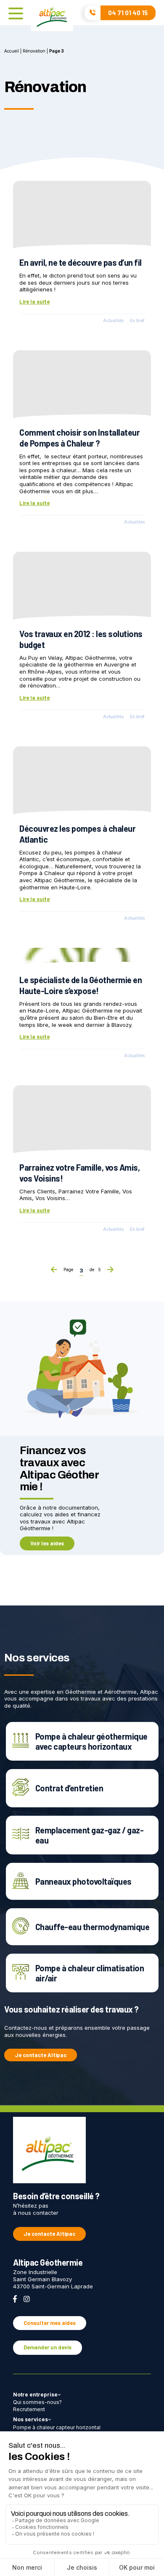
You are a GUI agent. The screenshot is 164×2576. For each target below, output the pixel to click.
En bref (137, 321)
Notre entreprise (35, 2395)
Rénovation (34, 51)
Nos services (30, 2419)
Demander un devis (48, 2347)
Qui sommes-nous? (37, 2402)
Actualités (113, 321)
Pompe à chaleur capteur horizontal (57, 2427)
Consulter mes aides (50, 2323)
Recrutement (29, 2409)
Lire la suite (34, 302)
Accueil (12, 51)
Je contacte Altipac (41, 2055)
